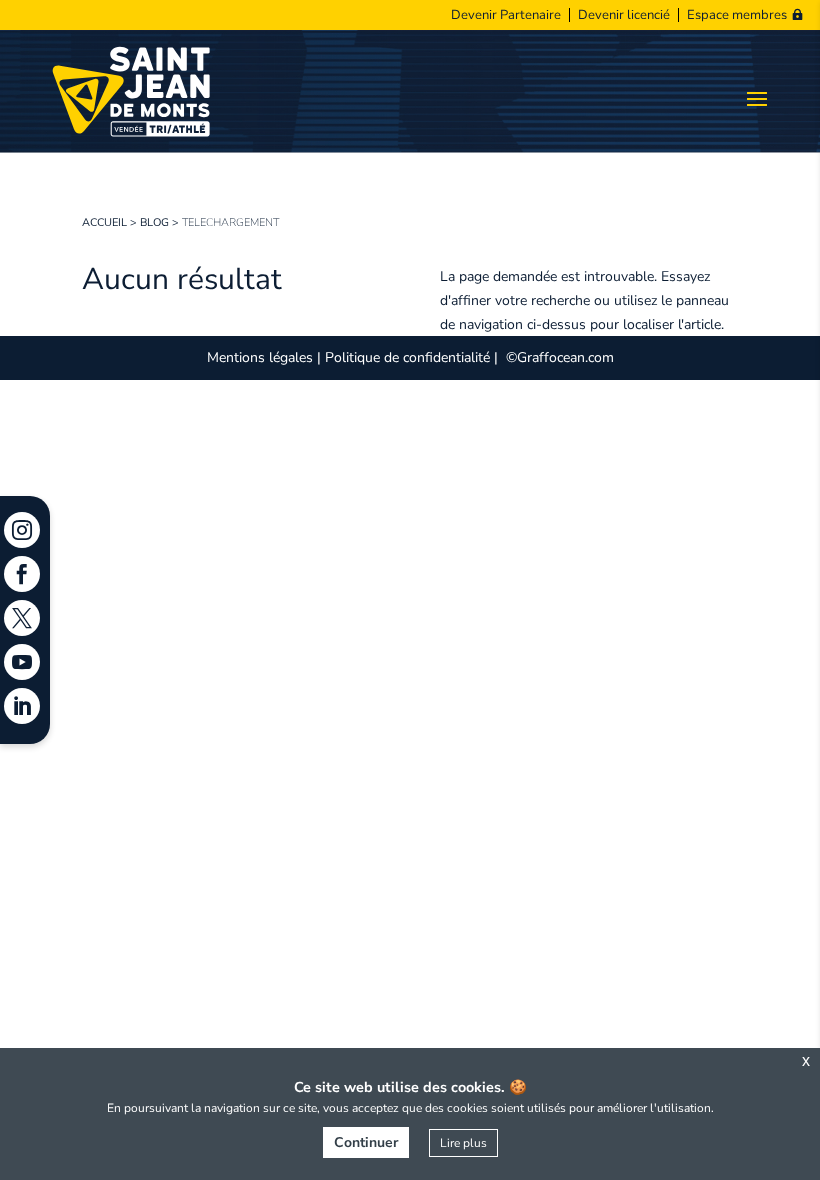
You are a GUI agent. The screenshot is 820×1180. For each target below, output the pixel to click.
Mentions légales (260, 357)
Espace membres (737, 15)
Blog (154, 222)
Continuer (366, 1142)
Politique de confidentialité (407, 357)
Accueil (104, 222)
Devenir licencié (624, 15)
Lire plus (463, 1143)
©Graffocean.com (560, 357)
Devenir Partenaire (506, 15)
